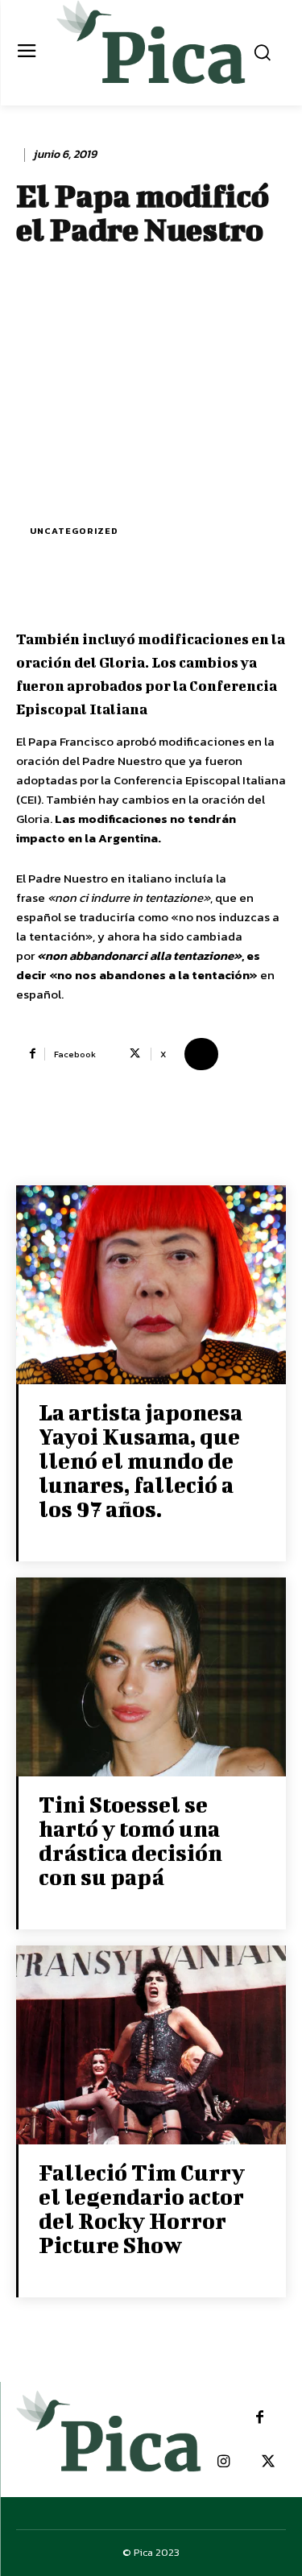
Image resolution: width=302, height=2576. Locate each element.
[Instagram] (223, 2462)
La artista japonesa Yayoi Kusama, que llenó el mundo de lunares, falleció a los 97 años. (141, 1460)
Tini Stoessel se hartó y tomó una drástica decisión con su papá (130, 1840)
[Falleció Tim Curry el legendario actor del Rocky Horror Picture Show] (151, 2047)
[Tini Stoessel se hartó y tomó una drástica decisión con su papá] (151, 1679)
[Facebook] (260, 2418)
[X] (268, 2462)
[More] (201, 1054)
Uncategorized (74, 531)
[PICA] (151, 51)
